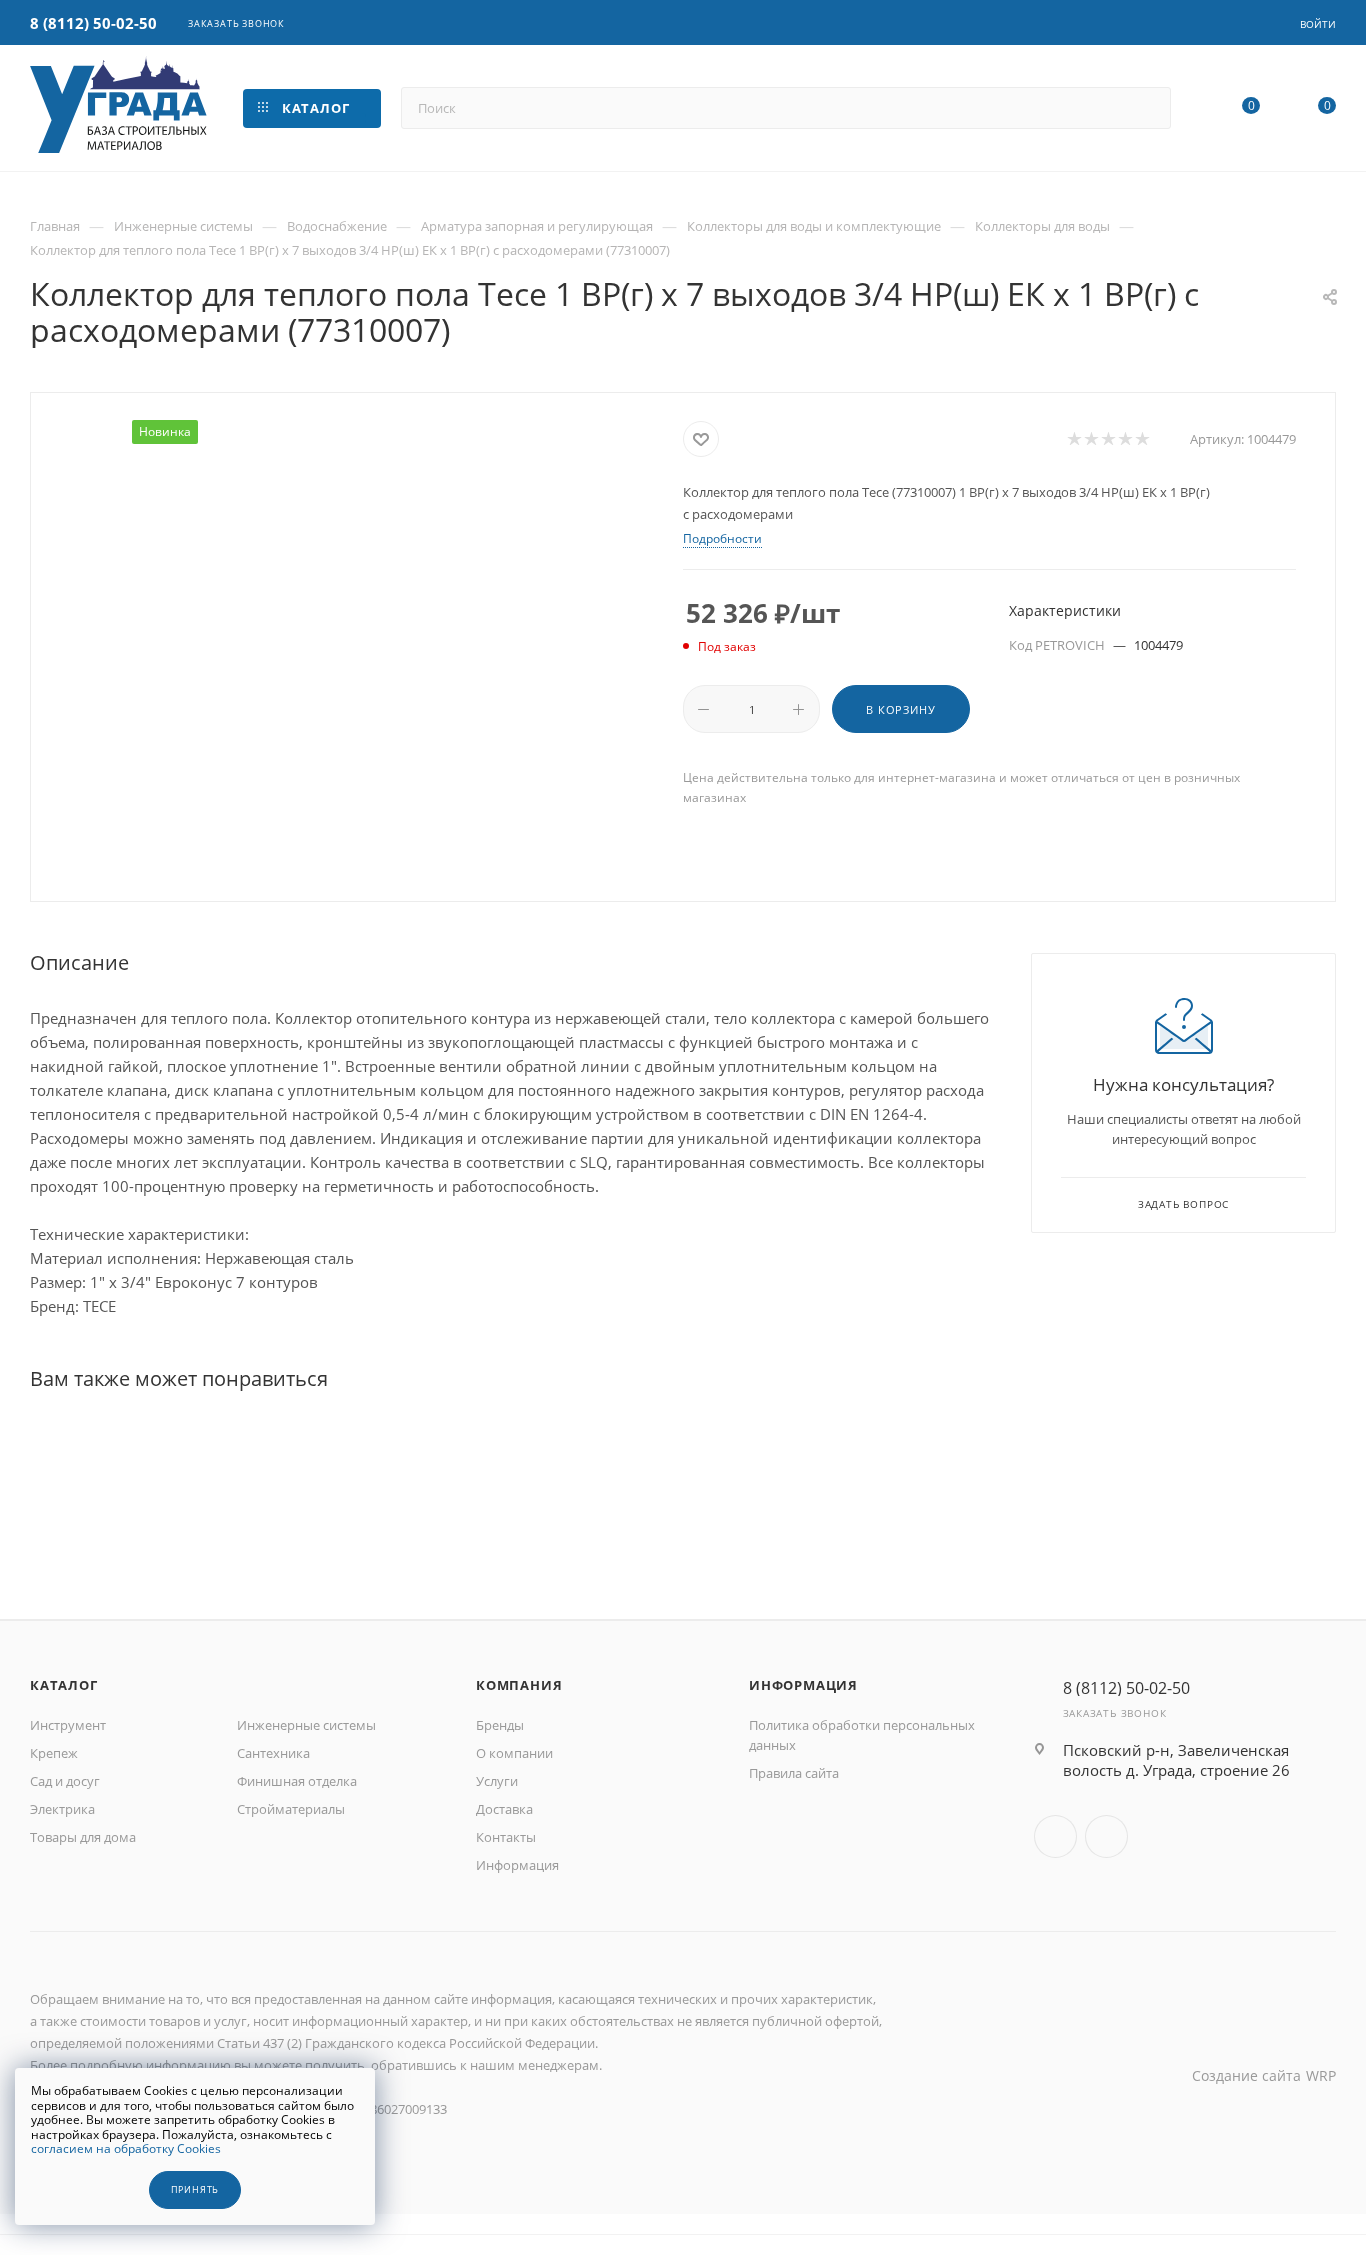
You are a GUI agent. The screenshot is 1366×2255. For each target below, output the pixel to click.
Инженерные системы (306, 1725)
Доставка (504, 1809)
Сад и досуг (65, 1781)
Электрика (62, 1809)
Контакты (506, 1837)
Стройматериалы (291, 1809)
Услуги (497, 1781)
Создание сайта (1246, 2075)
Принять (195, 2190)
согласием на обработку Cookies (126, 2148)
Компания (519, 1685)
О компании (514, 1753)
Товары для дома (83, 1837)
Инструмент (68, 1725)
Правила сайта (794, 1773)
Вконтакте (1055, 1836)
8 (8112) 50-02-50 (93, 23)
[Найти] (1146, 108)
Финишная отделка (297, 1781)
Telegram (1106, 1836)
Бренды (500, 1725)
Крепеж (54, 1753)
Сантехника (273, 1753)
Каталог (64, 1685)
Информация (517, 1865)
